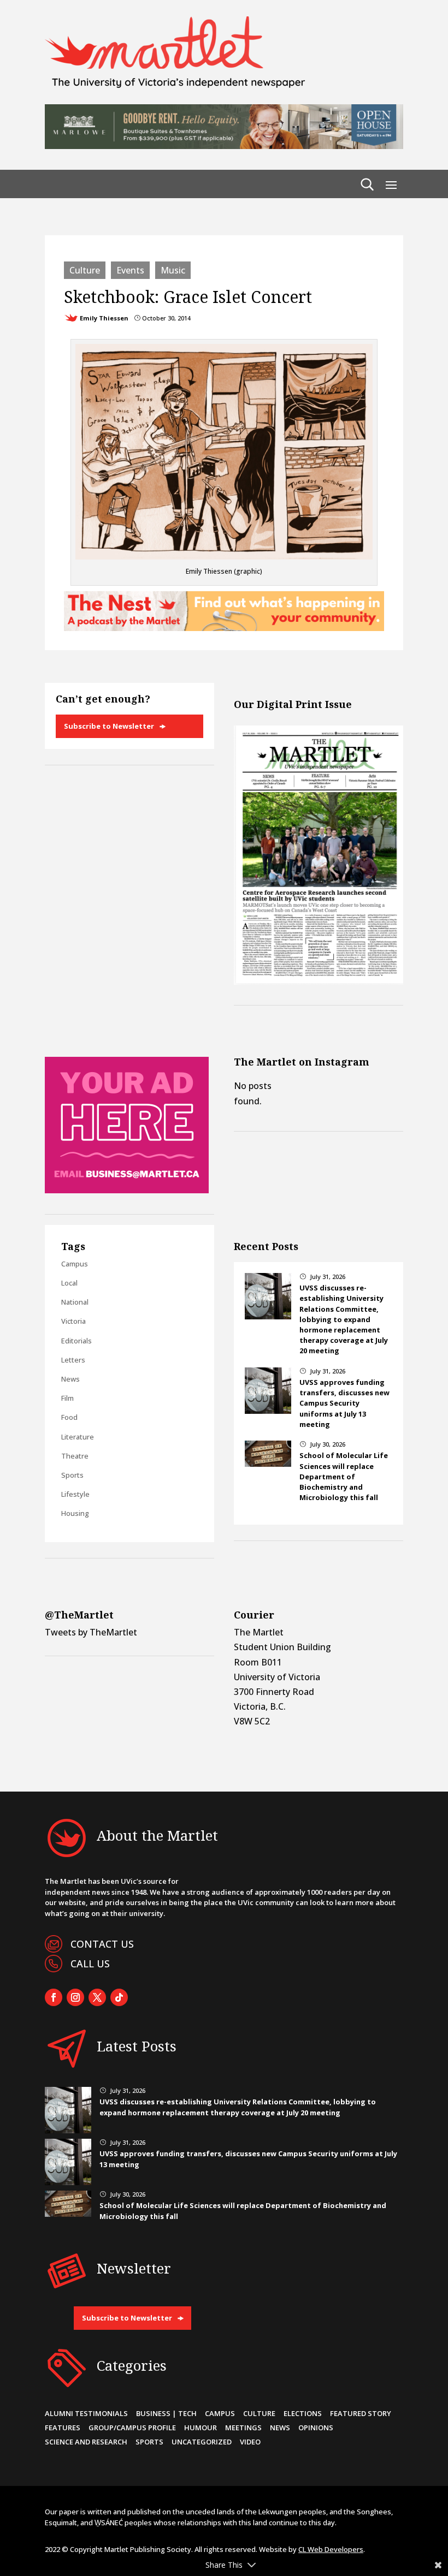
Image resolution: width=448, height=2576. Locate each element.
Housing (75, 1513)
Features (63, 2428)
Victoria (73, 1321)
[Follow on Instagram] (75, 1997)
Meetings (243, 2428)
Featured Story (361, 2413)
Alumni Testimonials (86, 2413)
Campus (75, 1264)
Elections (303, 2413)
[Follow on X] (97, 1997)
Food (69, 1417)
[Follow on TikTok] (119, 1997)
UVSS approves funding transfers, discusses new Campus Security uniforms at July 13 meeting (344, 1403)
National (75, 1302)
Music (173, 270)
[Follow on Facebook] (54, 1997)
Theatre (75, 1456)
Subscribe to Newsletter (109, 726)
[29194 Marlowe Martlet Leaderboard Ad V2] (224, 146)
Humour (201, 2428)
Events (130, 270)
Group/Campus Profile (132, 2428)
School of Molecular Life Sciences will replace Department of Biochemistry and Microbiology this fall (344, 1476)
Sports (72, 1475)
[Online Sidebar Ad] (127, 1190)
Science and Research (86, 2442)
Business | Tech (166, 2413)
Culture (85, 270)
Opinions (316, 2428)
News (70, 1379)
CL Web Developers (331, 2549)
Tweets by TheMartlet (91, 1632)
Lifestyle (75, 1494)
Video (250, 2442)
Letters (73, 1360)
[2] (224, 628)
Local (69, 1283)
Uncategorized (202, 2442)
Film (67, 1398)
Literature (78, 1437)
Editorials (76, 1341)
